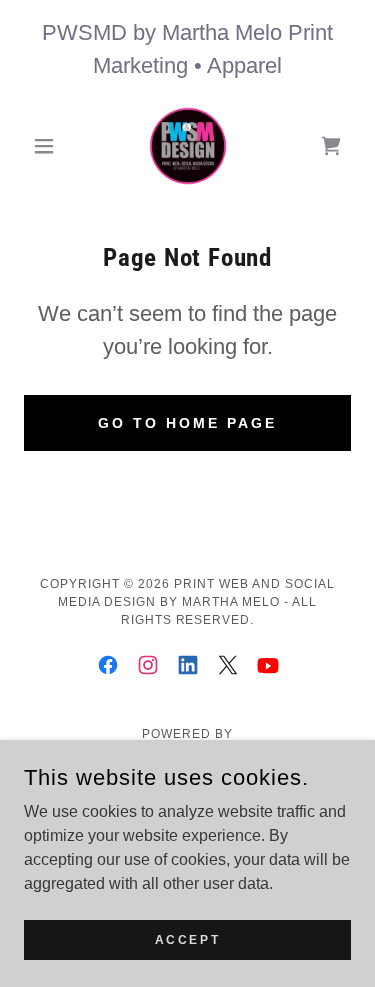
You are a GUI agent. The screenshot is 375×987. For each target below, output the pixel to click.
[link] (188, 146)
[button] (48, 146)
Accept (187, 939)
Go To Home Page (187, 423)
